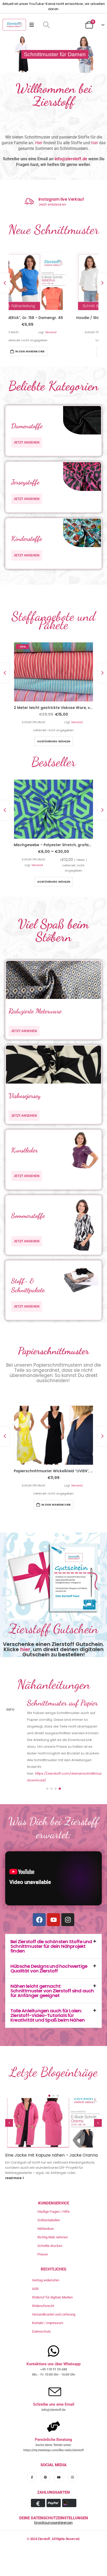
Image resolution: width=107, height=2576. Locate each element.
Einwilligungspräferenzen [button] (53, 2500)
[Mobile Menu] (33, 25)
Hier (39, 143)
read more (14, 2155)
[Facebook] (39, 1897)
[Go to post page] (53, 2100)
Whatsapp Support (56, 199)
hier (95, 143)
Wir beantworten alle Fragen (61, 205)
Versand (77, 332)
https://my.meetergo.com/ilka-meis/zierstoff (53, 2427)
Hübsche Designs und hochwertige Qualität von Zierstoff (49, 1946)
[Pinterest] (45, 2454)
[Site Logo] (14, 25)
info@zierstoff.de (71, 159)
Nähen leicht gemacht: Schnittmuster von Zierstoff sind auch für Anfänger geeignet (52, 1968)
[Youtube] (53, 1897)
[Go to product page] (53, 281)
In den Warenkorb (56, 351)
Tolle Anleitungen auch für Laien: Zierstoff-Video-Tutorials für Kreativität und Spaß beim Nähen (48, 1993)
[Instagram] (68, 1897)
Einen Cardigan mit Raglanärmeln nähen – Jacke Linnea (48, 2135)
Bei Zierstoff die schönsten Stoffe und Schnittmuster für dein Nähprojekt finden (51, 1923)
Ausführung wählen (54, 744)
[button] (46, 25)
